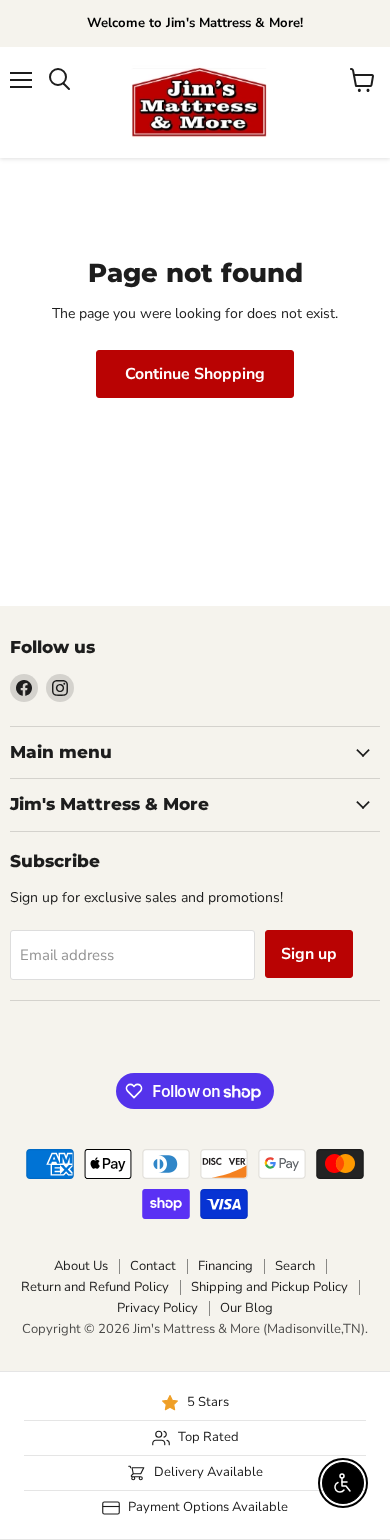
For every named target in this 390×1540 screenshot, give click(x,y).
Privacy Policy (157, 1308)
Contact (153, 1266)
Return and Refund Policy (95, 1287)
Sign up (309, 954)
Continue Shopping (195, 374)
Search (295, 1266)
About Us (81, 1266)
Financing (225, 1266)
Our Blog (246, 1308)
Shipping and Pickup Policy (269, 1287)
